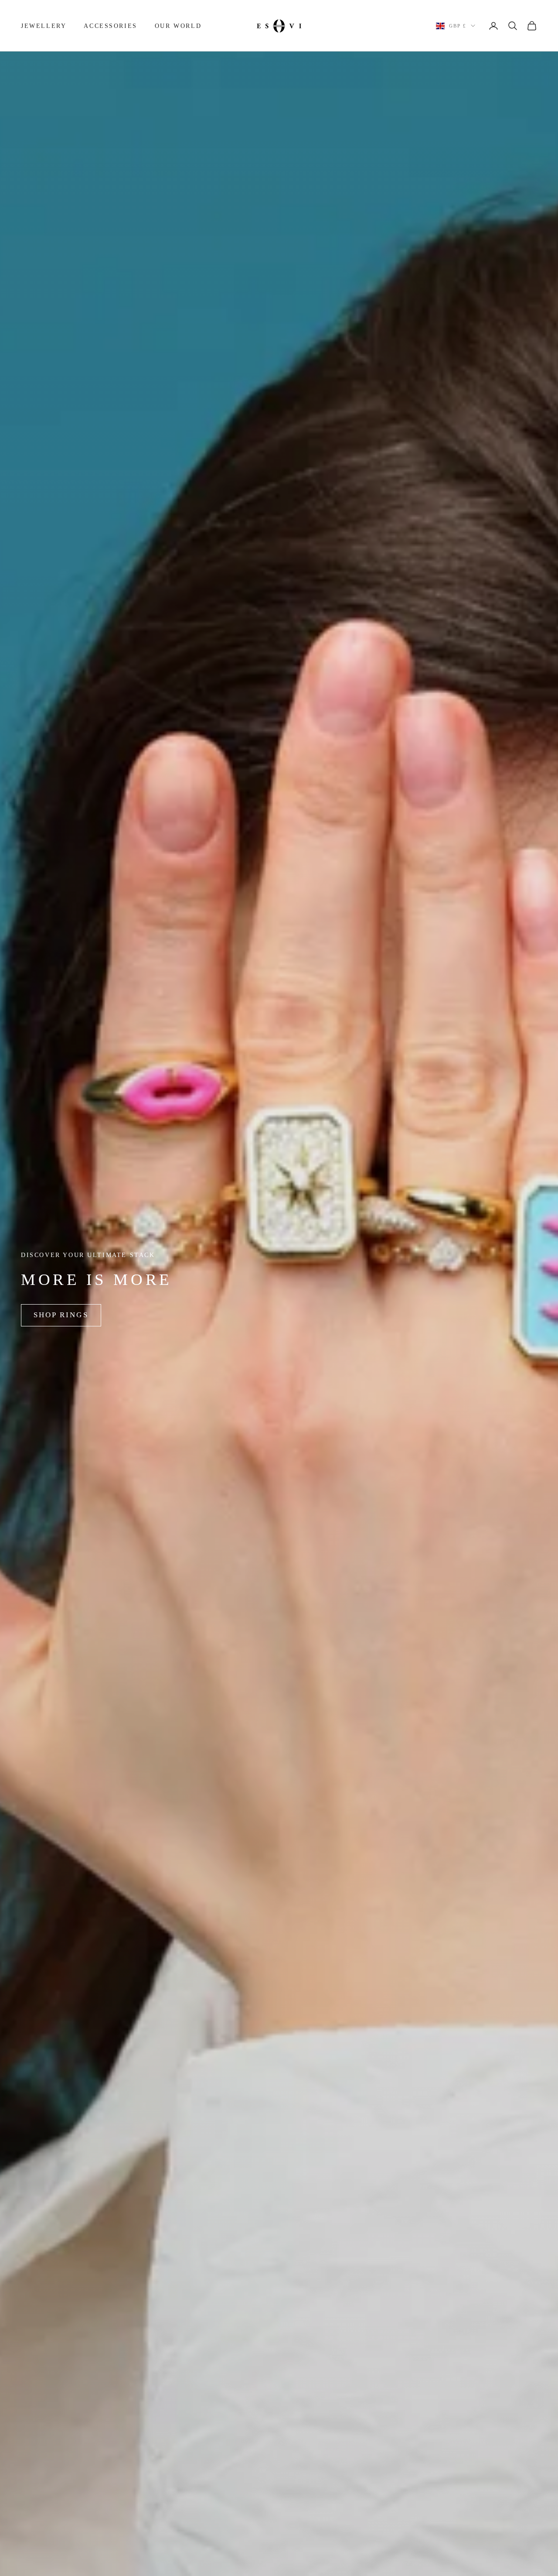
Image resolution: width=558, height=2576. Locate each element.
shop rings (61, 1315)
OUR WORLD (178, 26)
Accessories (111, 26)
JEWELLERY (44, 26)
